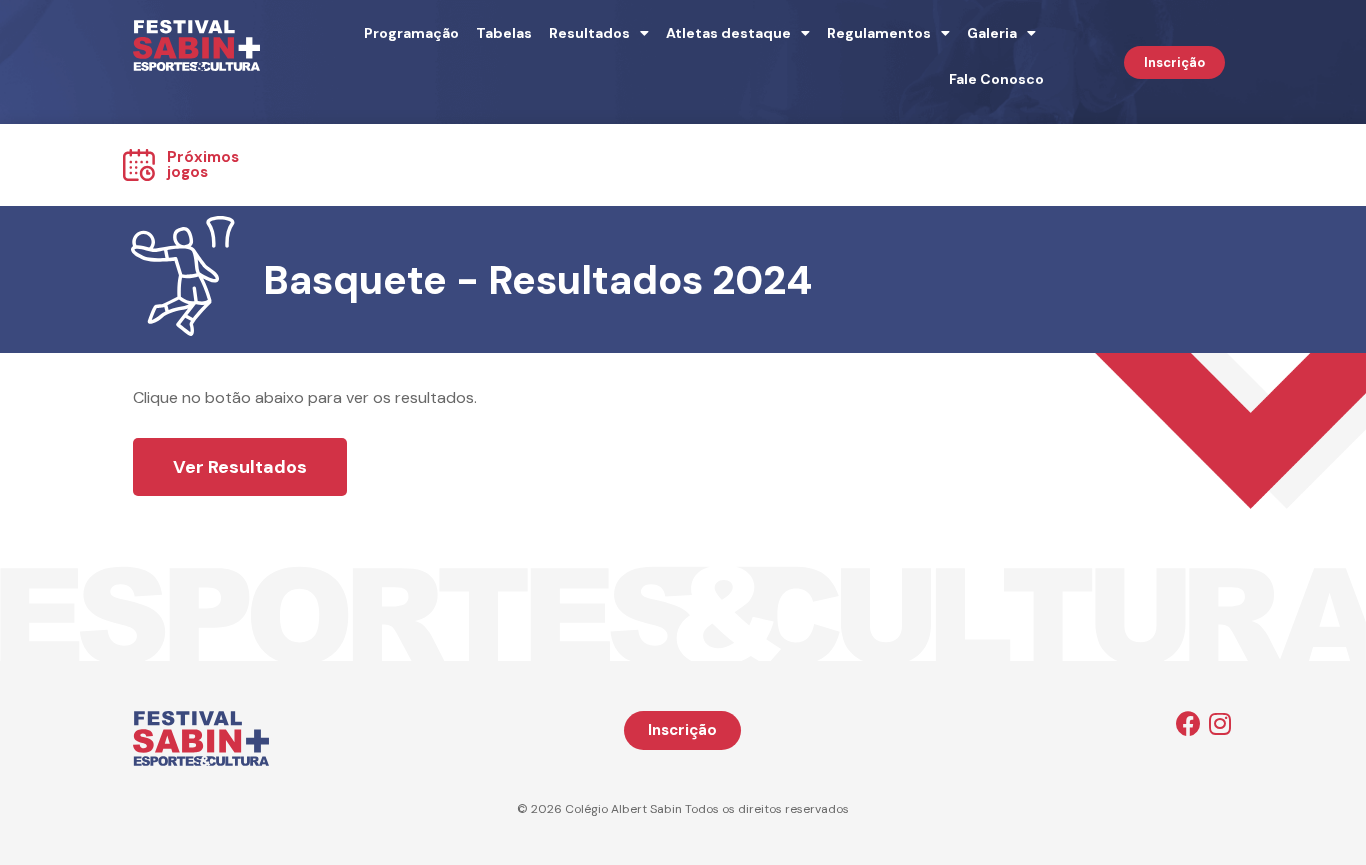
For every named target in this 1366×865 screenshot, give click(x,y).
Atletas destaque (728, 33)
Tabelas (504, 33)
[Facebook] (1188, 723)
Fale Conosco (996, 79)
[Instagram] (1220, 723)
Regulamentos (879, 33)
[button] (1174, 62)
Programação (411, 33)
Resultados (589, 33)
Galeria (992, 33)
